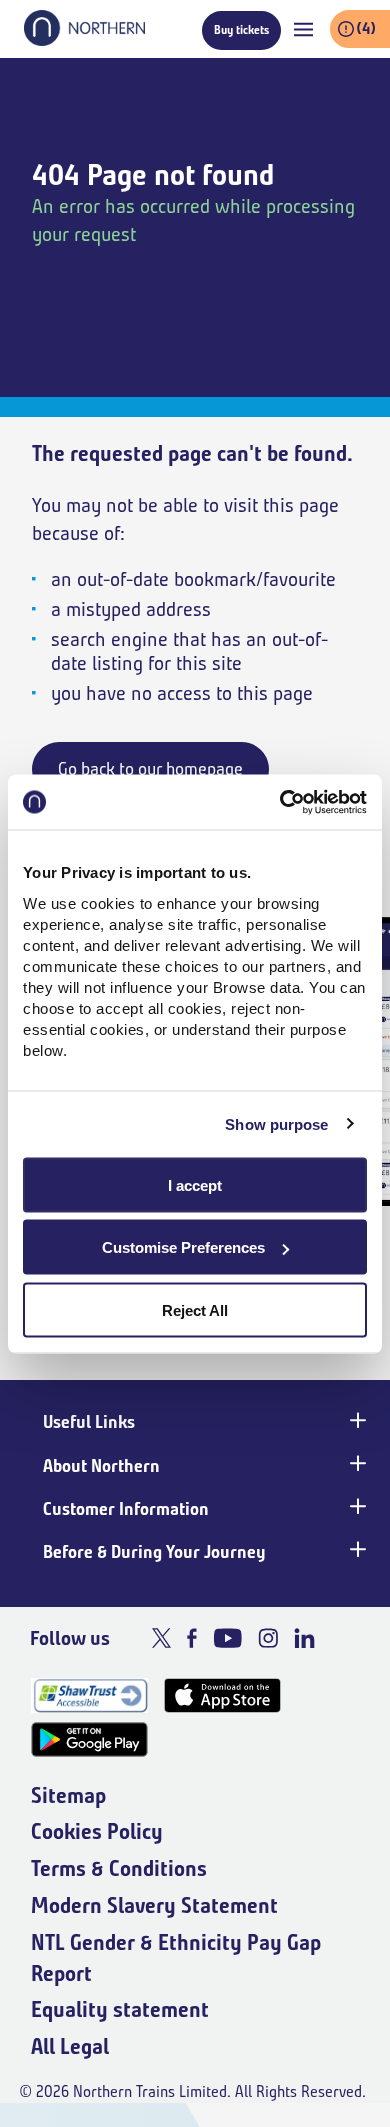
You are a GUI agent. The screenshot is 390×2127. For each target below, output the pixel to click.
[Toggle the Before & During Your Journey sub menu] (356, 1550)
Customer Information (126, 1509)
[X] (161, 1638)
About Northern (101, 1466)
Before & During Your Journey (154, 1552)
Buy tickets (241, 29)
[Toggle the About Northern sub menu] (356, 1464)
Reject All (195, 1309)
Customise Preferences (183, 1247)
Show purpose (276, 1124)
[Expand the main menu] (303, 29)
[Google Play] (89, 1739)
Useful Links (89, 1422)
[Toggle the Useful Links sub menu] (356, 1420)
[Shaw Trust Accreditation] (89, 1695)
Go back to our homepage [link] (150, 769)
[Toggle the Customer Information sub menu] (356, 1507)
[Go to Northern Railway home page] (84, 40)
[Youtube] (227, 1638)
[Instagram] (268, 1638)
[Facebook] (192, 1638)
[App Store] (222, 1695)
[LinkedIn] (304, 1638)
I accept (195, 1184)
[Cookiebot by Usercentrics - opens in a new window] (280, 802)
